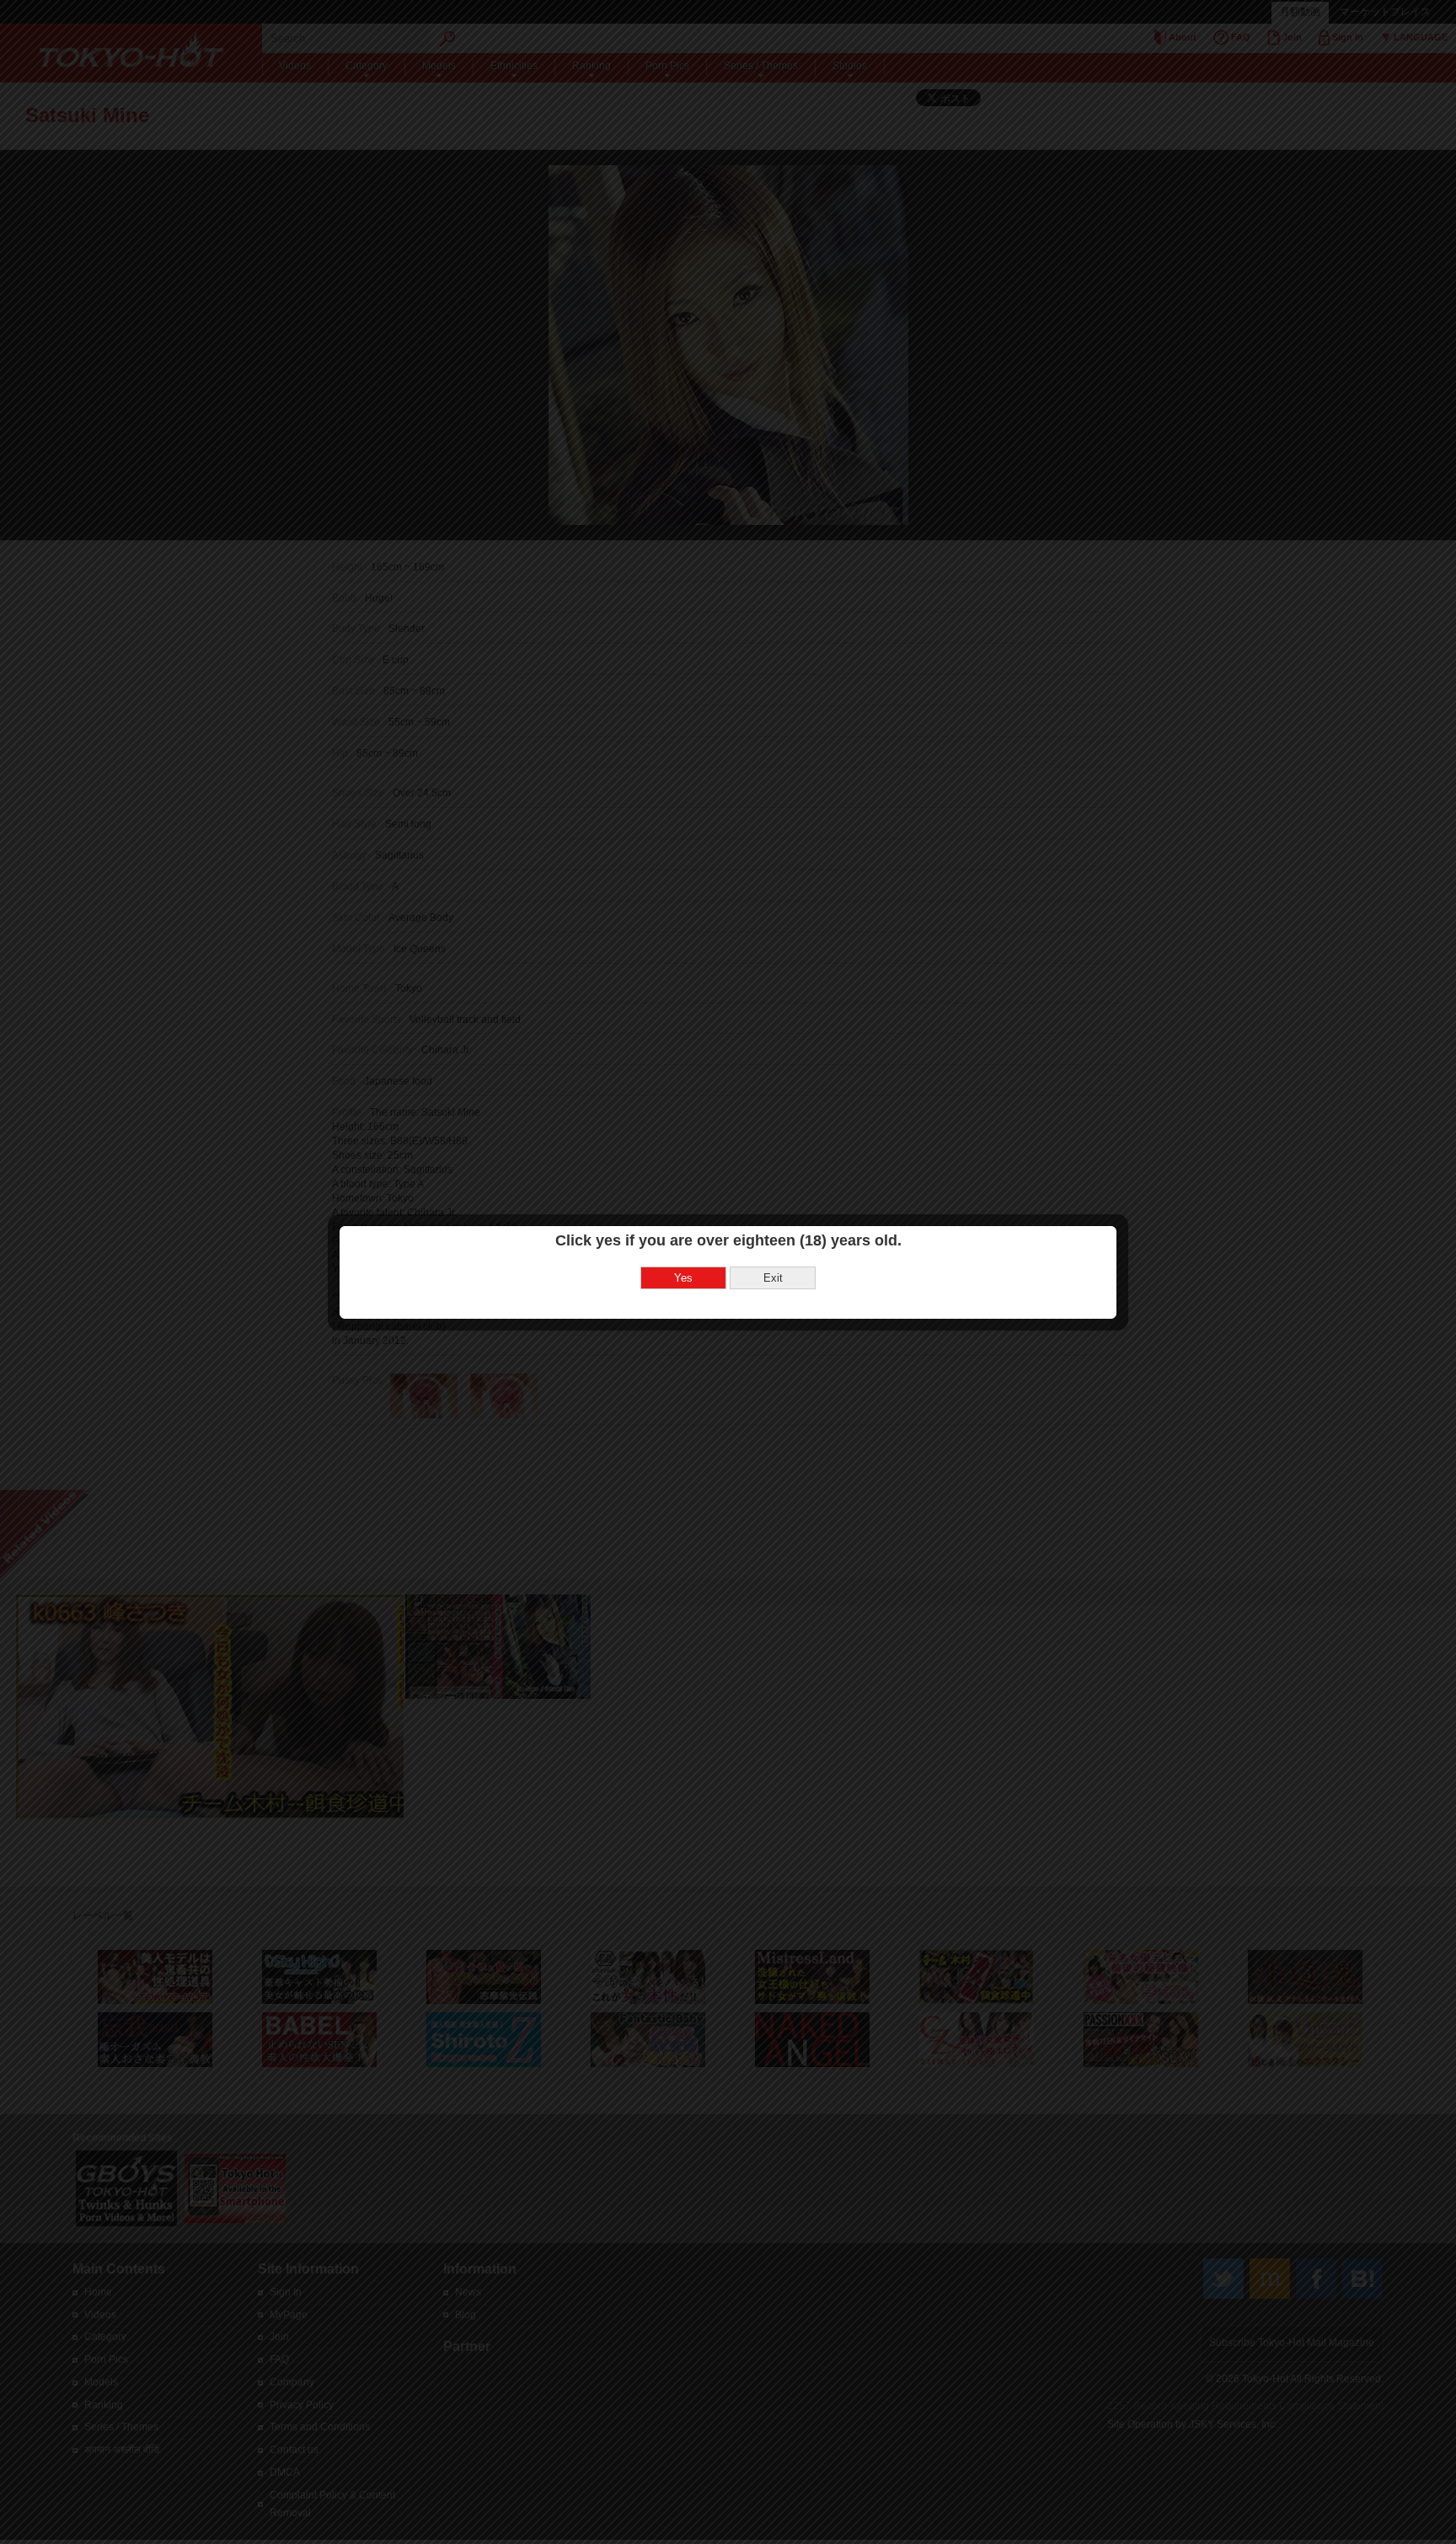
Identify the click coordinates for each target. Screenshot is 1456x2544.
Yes (683, 1278)
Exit (773, 1278)
